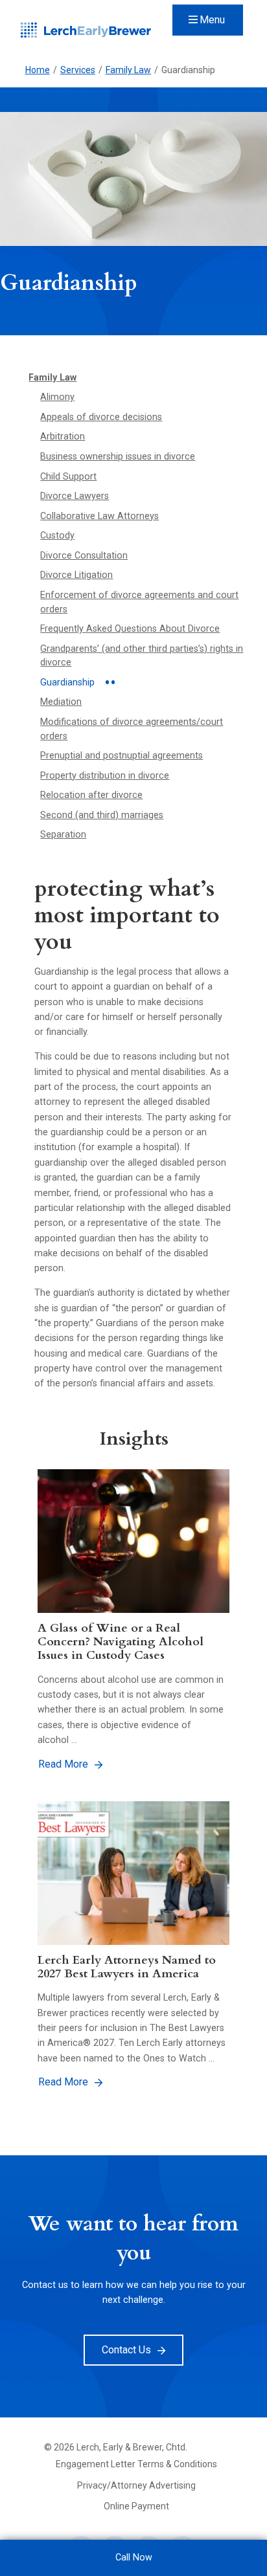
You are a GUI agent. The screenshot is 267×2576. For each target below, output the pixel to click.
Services (78, 70)
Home (38, 70)
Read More (63, 1764)
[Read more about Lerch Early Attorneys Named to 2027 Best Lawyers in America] (133, 1873)
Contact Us (126, 2350)
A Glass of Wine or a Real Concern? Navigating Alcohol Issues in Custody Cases (121, 1642)
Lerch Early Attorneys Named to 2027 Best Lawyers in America (127, 1967)
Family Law (128, 70)
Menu (212, 20)
